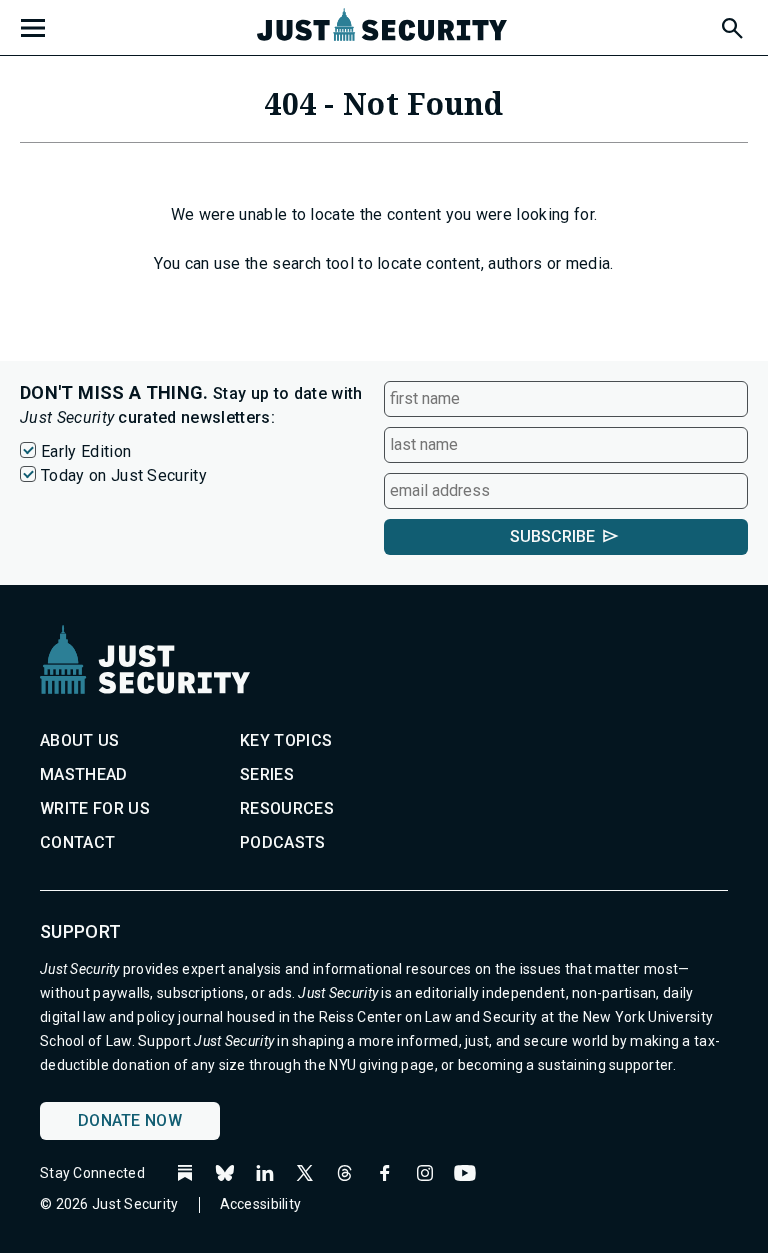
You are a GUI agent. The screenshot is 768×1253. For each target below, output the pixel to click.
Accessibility (261, 1204)
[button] (731, 25)
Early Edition (86, 451)
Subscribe (552, 536)
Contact (77, 842)
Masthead (84, 774)
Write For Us (95, 808)
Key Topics (286, 740)
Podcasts (283, 842)
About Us (80, 740)
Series (267, 774)
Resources (287, 808)
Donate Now (130, 1120)
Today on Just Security (124, 475)
